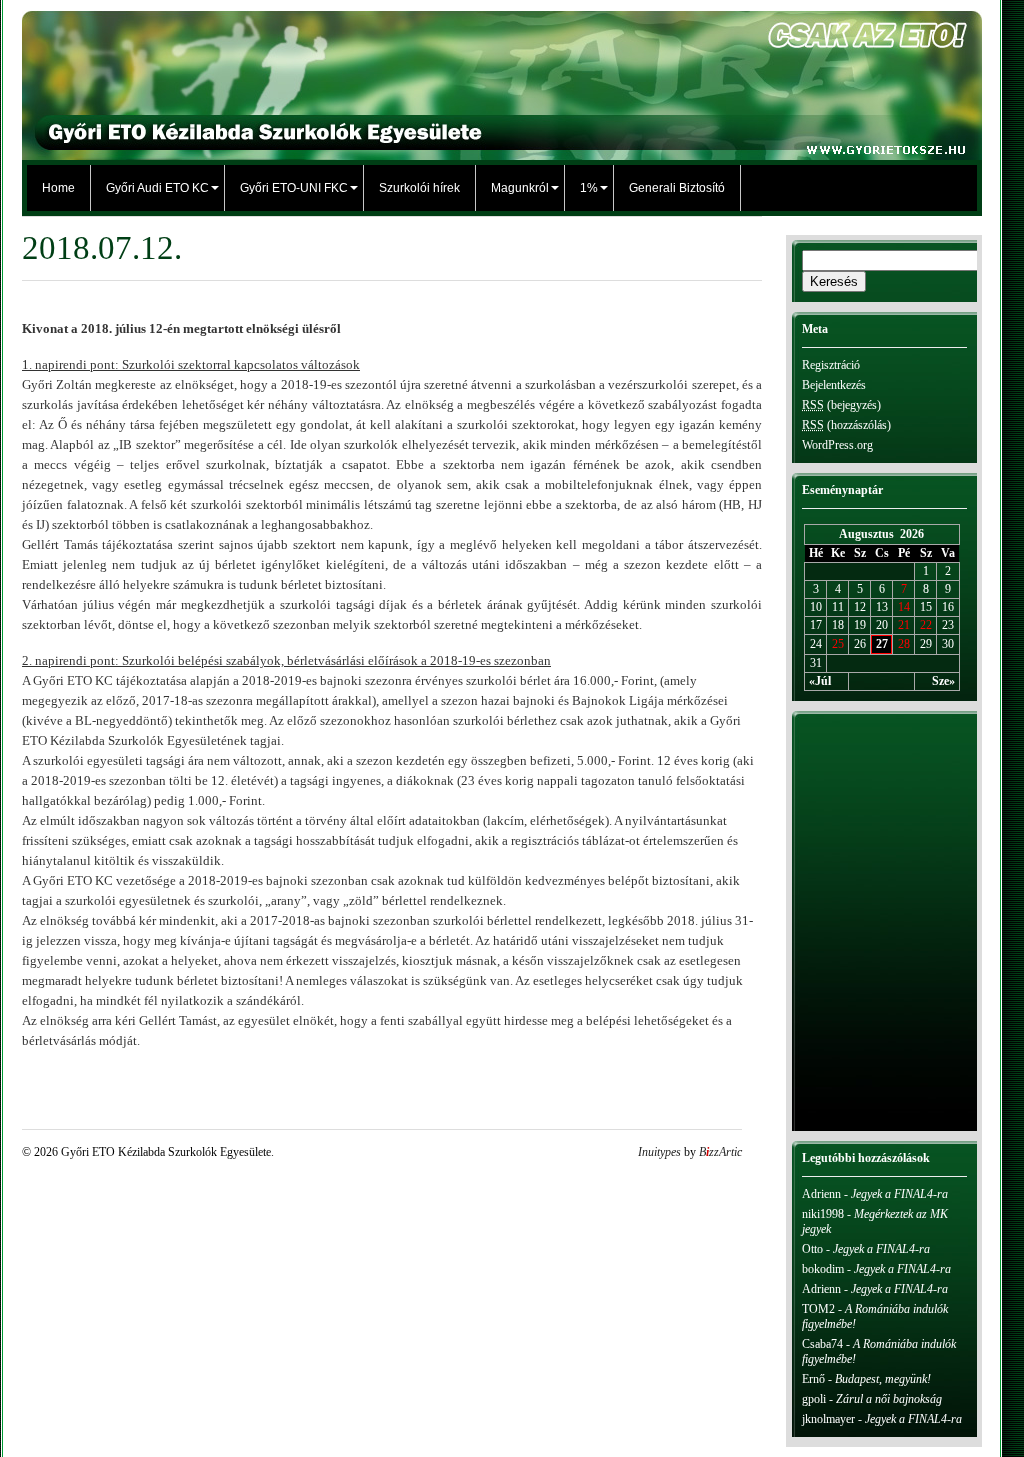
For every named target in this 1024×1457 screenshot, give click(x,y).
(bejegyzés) (841, 405)
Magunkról (520, 188)
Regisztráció (831, 365)
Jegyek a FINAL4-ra (899, 1194)
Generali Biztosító (677, 188)
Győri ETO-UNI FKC (294, 188)
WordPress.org (837, 445)
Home (58, 188)
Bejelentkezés (834, 385)
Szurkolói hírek (419, 188)
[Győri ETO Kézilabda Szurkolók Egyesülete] (502, 149)
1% (589, 188)
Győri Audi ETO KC (157, 188)
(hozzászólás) (846, 425)
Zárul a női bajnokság (889, 1399)
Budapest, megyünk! (883, 1379)
